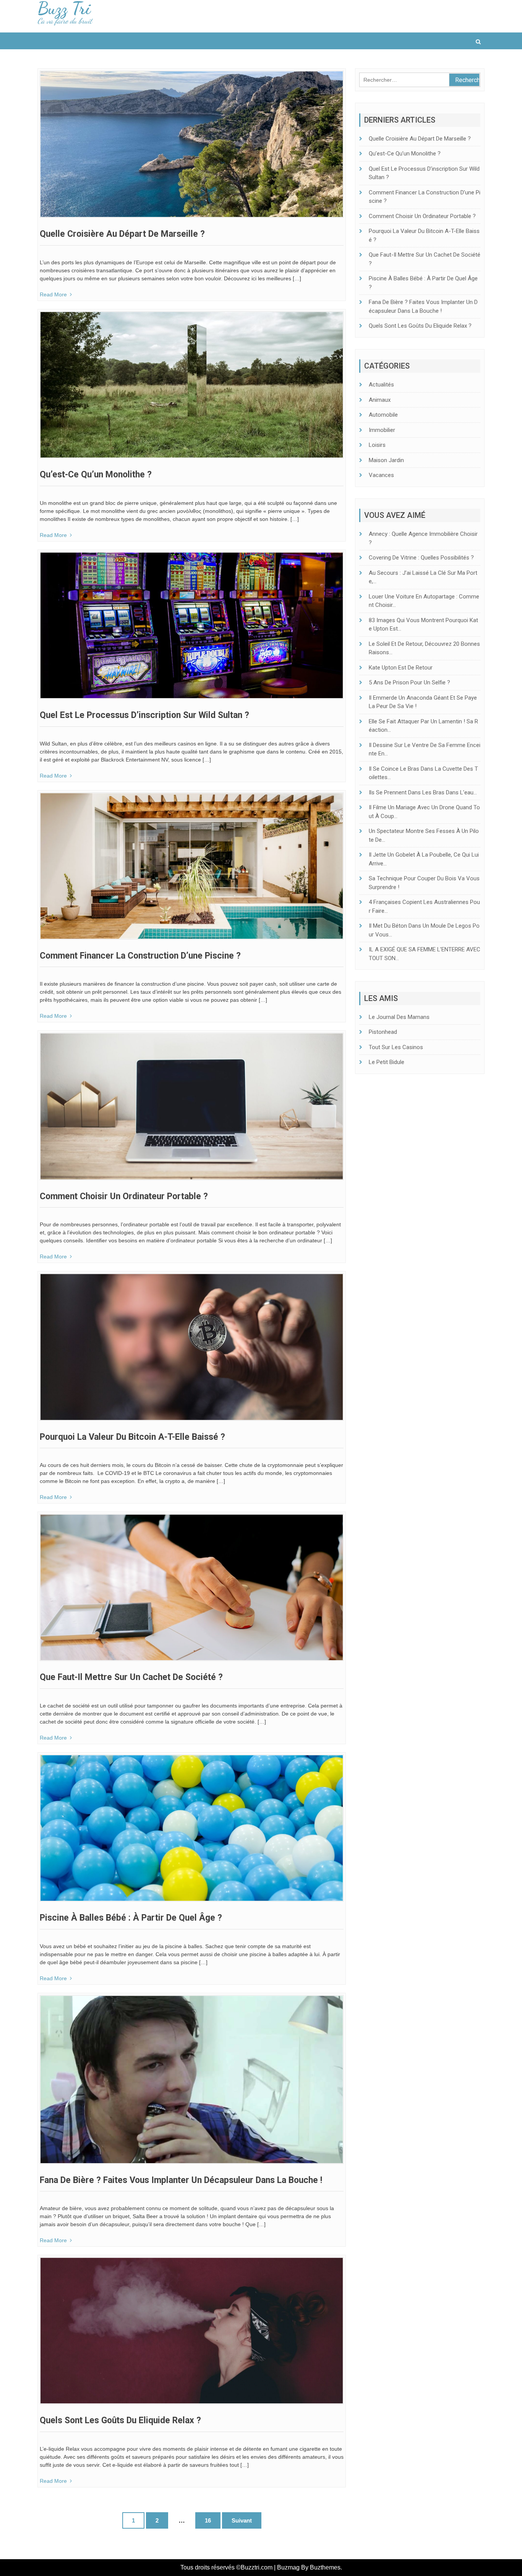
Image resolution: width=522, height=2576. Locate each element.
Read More (53, 294)
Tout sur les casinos (396, 1047)
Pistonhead (383, 1032)
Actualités (381, 385)
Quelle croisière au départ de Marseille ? (122, 234)
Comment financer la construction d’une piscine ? (140, 956)
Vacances (381, 475)
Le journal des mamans (399, 1017)
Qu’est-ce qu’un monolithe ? (96, 475)
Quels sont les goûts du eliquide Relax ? (120, 2420)
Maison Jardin (386, 460)
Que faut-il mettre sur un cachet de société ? (131, 1677)
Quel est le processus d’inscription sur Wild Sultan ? (144, 715)
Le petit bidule (387, 1062)
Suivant (242, 2520)
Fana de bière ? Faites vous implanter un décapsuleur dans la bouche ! (181, 2180)
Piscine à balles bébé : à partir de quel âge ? (131, 1918)
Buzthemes (325, 2567)
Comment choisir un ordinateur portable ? (124, 1196)
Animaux (380, 400)
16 (208, 2520)
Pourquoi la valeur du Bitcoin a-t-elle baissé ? (132, 1437)
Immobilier (382, 430)
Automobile (383, 415)
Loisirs (377, 445)
